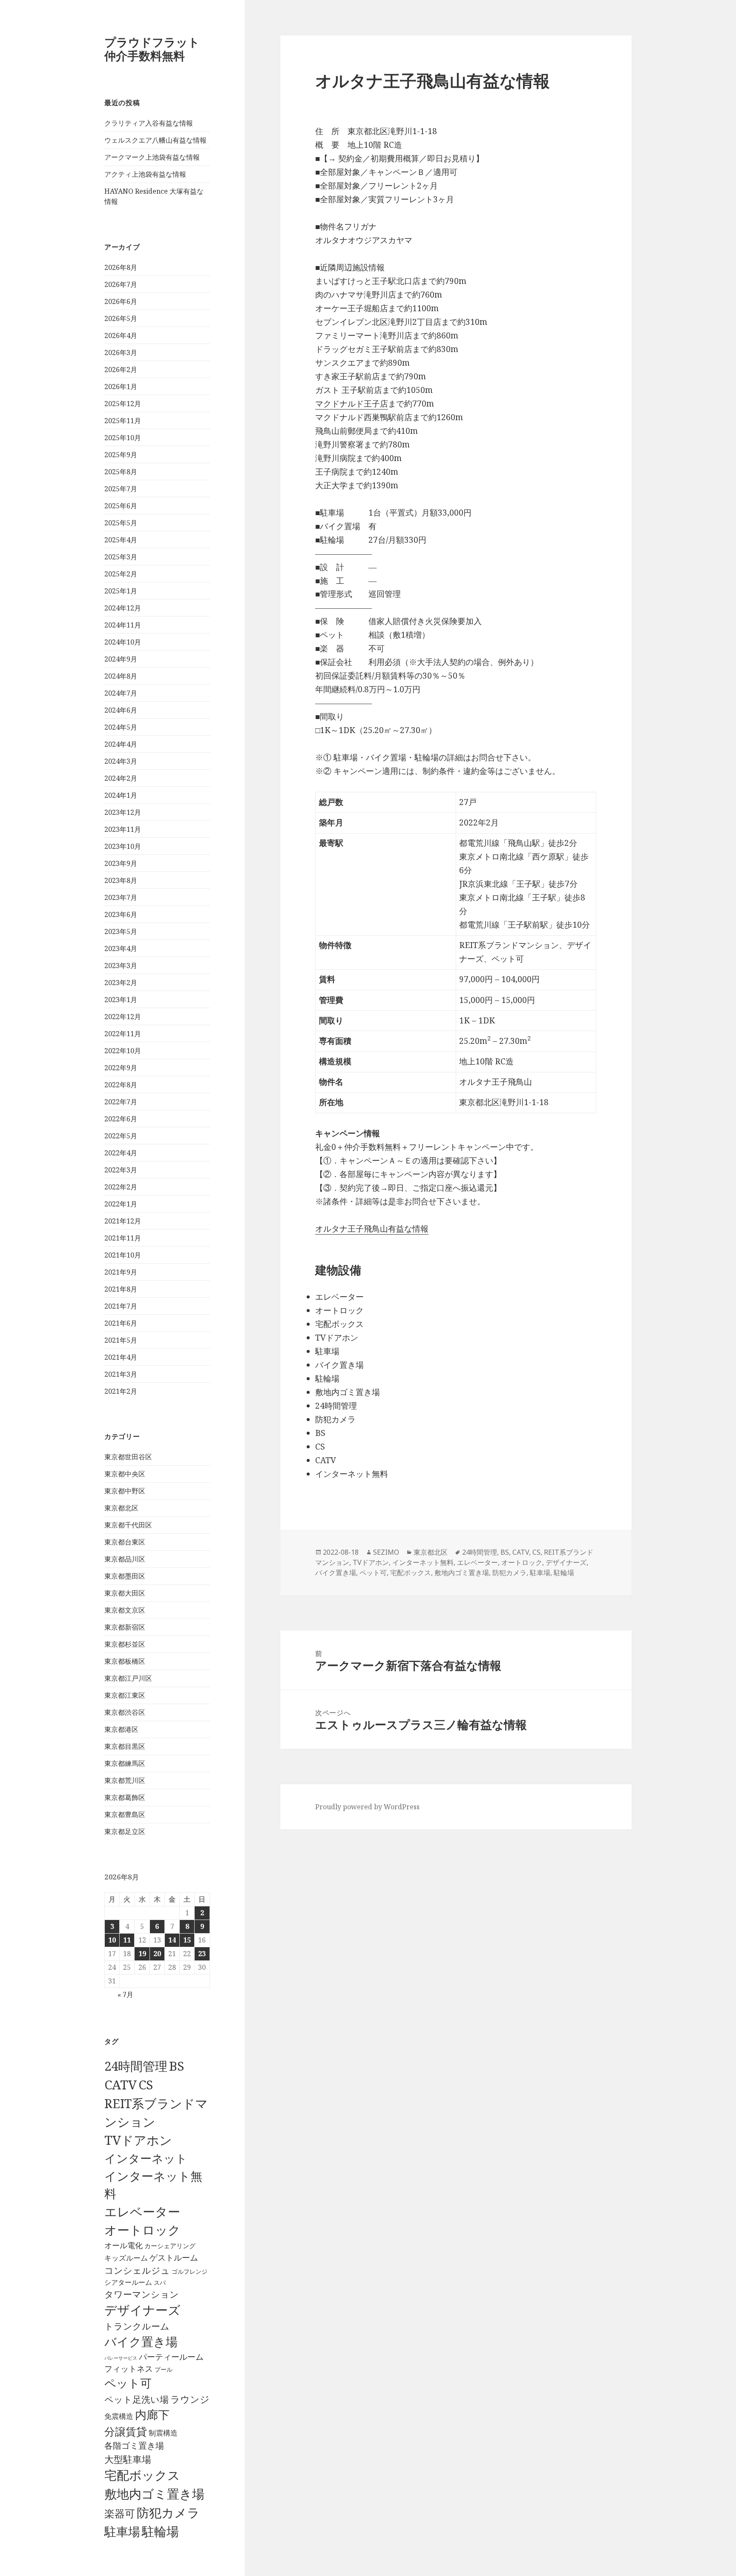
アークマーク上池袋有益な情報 (152, 157)
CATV (121, 2085)
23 (202, 1954)
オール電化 (124, 2245)
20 (157, 1954)
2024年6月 (121, 710)
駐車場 (122, 2532)
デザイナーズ (142, 2310)
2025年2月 (121, 574)
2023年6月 (121, 914)
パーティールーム (171, 2357)
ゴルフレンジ (190, 2271)
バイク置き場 (141, 2341)
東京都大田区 (125, 1593)
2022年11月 (123, 1034)
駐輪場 (160, 2531)
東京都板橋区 (125, 1661)
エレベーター (142, 2212)
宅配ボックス (142, 2475)
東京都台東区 (125, 1542)
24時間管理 (136, 2066)
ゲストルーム (174, 2258)
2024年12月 (123, 608)
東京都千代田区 (128, 1525)
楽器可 (120, 2513)
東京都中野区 (125, 1491)
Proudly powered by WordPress (367, 1807)
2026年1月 (121, 387)
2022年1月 (121, 1204)
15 (187, 1940)
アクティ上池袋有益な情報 (145, 174)
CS (146, 2085)
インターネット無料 (423, 1562)
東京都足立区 (125, 1831)
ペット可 (128, 2383)
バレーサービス (121, 2358)
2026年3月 (121, 352)
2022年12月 (123, 1017)
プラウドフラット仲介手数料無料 (152, 49)
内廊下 (152, 2415)
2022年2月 (121, 1187)
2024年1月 (121, 795)
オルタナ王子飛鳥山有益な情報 (372, 1229)
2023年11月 (123, 829)
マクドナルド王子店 (352, 404)
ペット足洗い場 (137, 2399)
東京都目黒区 (125, 1746)
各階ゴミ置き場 (134, 2446)
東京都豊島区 (125, 1814)
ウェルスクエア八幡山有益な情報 (155, 140)
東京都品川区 (125, 1559)
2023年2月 (121, 983)
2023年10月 (123, 846)
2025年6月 (121, 506)
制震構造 (163, 2433)
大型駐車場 (128, 2459)
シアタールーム (128, 2282)
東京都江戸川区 (128, 1678)
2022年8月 (121, 1085)
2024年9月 (121, 659)
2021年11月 (123, 1238)
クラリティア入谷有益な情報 (149, 123)
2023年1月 (121, 1000)
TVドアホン (138, 2140)
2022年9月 (121, 1068)
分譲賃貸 (126, 2431)
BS (177, 2066)
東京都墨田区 (125, 1576)
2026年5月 (121, 318)
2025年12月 (123, 404)
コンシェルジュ (137, 2270)
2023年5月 (121, 931)
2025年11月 (123, 421)
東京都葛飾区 (125, 1797)
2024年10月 (123, 642)
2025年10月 (123, 438)
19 (142, 1954)
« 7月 (125, 1994)
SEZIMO (386, 1552)
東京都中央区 (125, 1474)
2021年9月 (121, 1272)
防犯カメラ (168, 2513)
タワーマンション (142, 2294)
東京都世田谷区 (128, 1457)
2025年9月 (121, 455)
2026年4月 (121, 335)
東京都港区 (121, 1729)
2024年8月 (121, 676)
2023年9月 (121, 863)
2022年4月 (121, 1153)
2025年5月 (121, 523)
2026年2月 (121, 370)
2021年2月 (121, 1391)
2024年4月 (121, 744)
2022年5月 (121, 1136)
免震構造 (119, 2416)
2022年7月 (121, 1102)
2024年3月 (121, 761)
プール (164, 2369)
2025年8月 (121, 472)
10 (112, 1940)
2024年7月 (121, 693)
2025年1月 (121, 591)
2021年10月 (123, 1255)
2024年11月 (123, 625)
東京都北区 (121, 1508)
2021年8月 (121, 1289)
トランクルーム (137, 2326)
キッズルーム (126, 2258)
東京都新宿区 (125, 1627)
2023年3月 (121, 966)
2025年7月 (121, 489)
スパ (160, 2282)
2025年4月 (121, 540)
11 (127, 1940)
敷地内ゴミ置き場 (154, 2494)
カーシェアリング (170, 2246)
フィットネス (129, 2368)
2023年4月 (121, 948)
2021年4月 (121, 1357)
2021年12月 (123, 1221)
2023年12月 (123, 812)
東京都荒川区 (125, 1780)
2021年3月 (121, 1374)
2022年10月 (123, 1051)
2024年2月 (121, 778)
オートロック (142, 2230)
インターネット (146, 2158)
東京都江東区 (125, 1695)
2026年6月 (121, 301)
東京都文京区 (125, 1610)
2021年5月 (121, 1340)
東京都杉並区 (125, 1644)
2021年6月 (121, 1323)
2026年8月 (121, 267)
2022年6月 (121, 1119)
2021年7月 (121, 1306)
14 (172, 1940)
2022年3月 (121, 1170)
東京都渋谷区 (125, 1712)
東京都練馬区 (125, 1763)
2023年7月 (121, 897)
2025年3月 (121, 557)
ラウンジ (190, 2399)
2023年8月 (121, 880)
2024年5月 (121, 727)
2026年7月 (121, 284)
